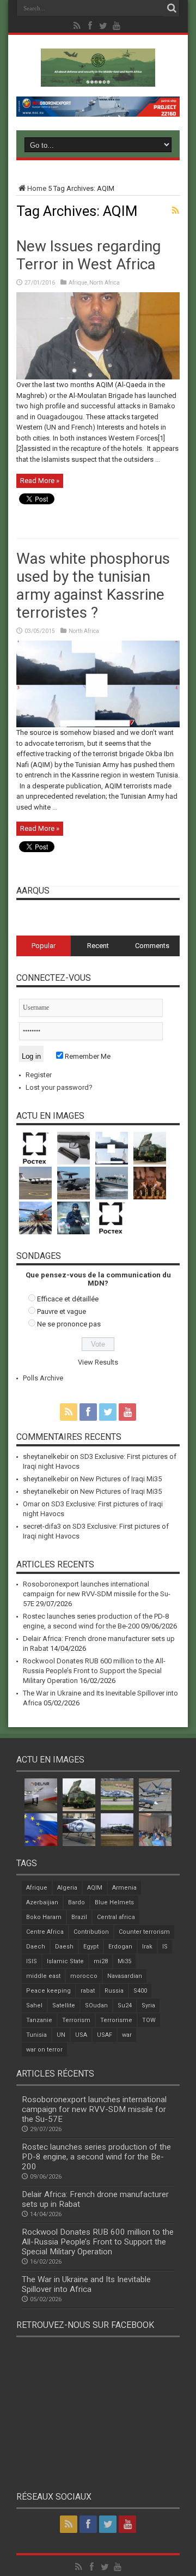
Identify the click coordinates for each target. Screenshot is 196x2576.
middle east (43, 1976)
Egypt (91, 1947)
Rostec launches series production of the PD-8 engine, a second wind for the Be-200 (96, 2157)
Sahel (34, 2005)
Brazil (79, 1917)
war (127, 2035)
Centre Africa (45, 1932)
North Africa (105, 283)
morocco (84, 1976)
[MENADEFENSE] (98, 79)
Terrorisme (116, 2020)
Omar (31, 1504)
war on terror (44, 2050)
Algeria (67, 1888)
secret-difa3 (42, 1526)
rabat (88, 1991)
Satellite (64, 2005)
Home (37, 188)
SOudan (96, 2005)
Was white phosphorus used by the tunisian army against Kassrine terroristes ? (93, 586)
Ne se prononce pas (69, 1324)
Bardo (76, 1902)
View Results (98, 1362)
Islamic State (65, 1961)
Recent (98, 946)
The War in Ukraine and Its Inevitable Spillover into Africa (86, 2284)
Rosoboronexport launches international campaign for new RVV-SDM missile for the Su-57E (97, 1594)
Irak (147, 1947)
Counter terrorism (144, 1932)
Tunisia (36, 2035)
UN (61, 2035)
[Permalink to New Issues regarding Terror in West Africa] (98, 377)
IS (165, 1947)
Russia (114, 1991)
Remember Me (87, 1056)
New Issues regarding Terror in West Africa (88, 255)
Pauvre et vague (62, 1311)
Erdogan (120, 1947)
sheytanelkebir (46, 1456)
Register (39, 1075)
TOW (149, 2020)
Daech (36, 1947)
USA (81, 2035)
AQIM (95, 1888)
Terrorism (76, 2020)
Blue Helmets (114, 1902)
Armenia (124, 1888)
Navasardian (125, 1976)
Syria (148, 2005)
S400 (140, 1991)
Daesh (64, 1947)
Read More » (40, 481)
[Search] (171, 8)
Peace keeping (48, 1991)
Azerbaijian (42, 1902)
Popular (44, 946)
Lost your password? (59, 1087)
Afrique (78, 283)
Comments (152, 946)
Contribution (91, 1932)
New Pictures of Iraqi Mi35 (121, 1479)
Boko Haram (44, 1917)
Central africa (116, 1917)
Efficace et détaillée (68, 1299)
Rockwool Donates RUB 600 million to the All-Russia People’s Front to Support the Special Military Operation (94, 1671)
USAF (105, 2035)
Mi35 (124, 1961)
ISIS (32, 1961)
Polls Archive (43, 1378)
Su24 (125, 2005)
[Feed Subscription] (175, 210)
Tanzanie (39, 2020)
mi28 (101, 1961)
